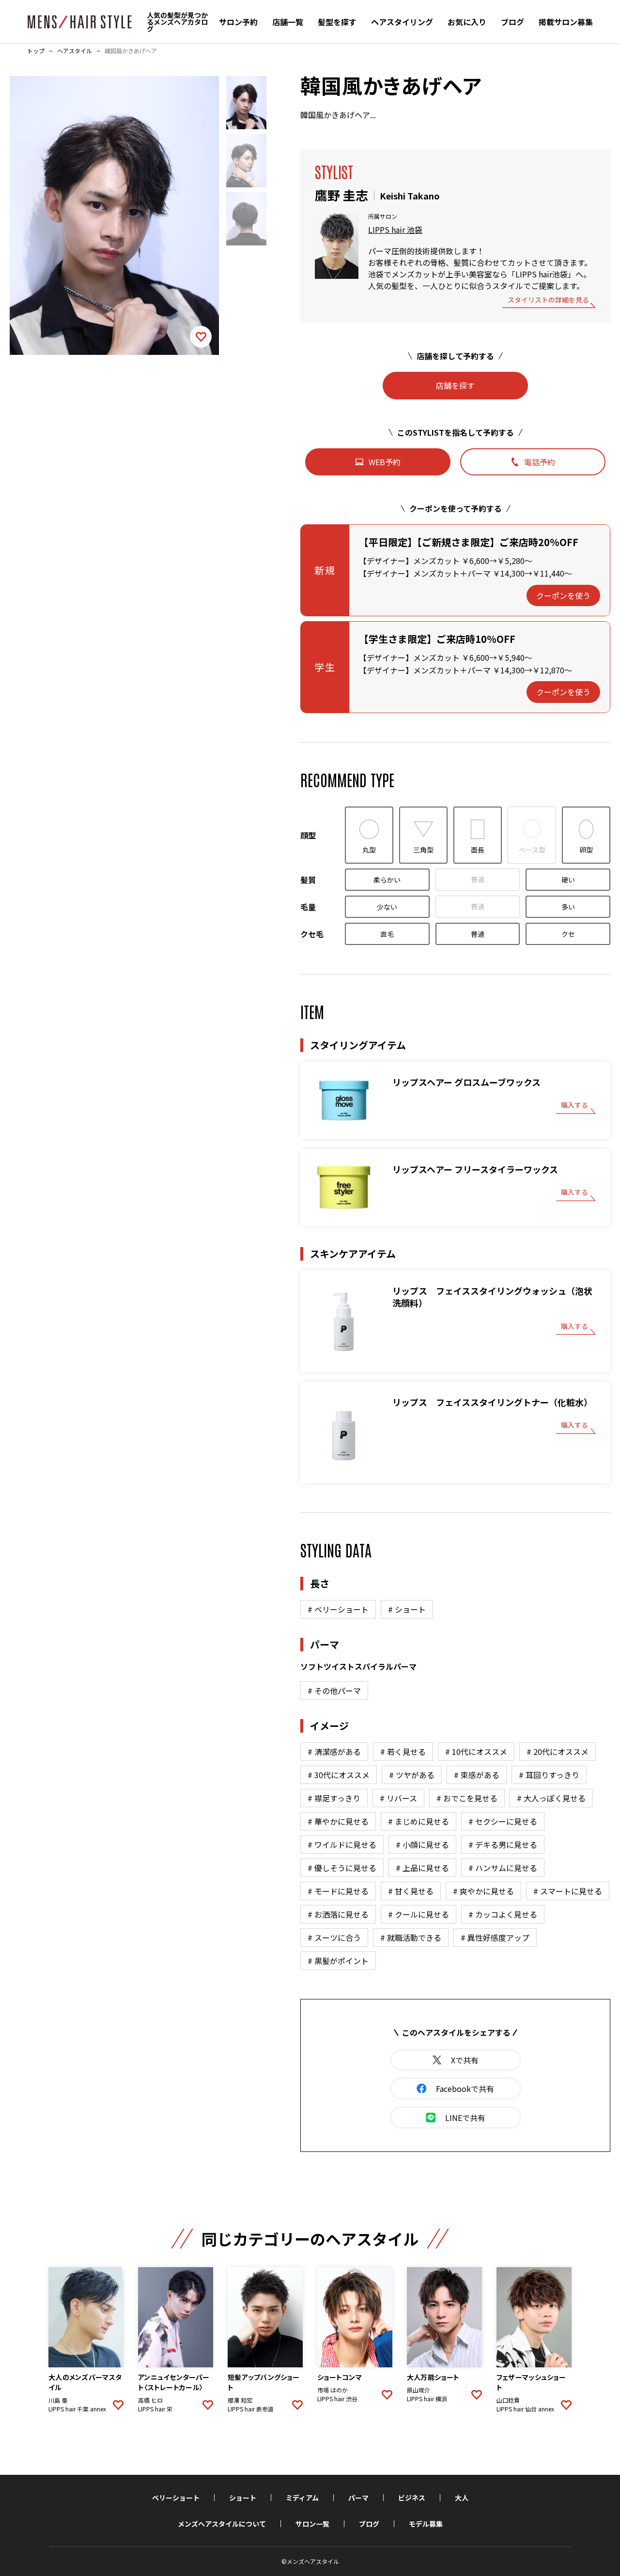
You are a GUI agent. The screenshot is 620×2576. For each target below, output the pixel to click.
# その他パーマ (334, 1691)
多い (568, 907)
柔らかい (387, 880)
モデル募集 (426, 2524)
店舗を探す (455, 385)
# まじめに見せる (418, 1821)
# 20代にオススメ (558, 1752)
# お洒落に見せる (338, 1914)
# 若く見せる (403, 1752)
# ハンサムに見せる (503, 1868)
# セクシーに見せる (503, 1821)
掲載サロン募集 (566, 22)
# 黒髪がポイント (338, 1961)
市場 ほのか (333, 2390)
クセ (568, 934)
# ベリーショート (338, 1609)
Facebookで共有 (465, 2088)
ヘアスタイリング (402, 22)
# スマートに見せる (568, 1891)
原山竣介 (418, 2390)
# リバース (398, 1798)
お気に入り (467, 22)
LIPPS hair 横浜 (427, 2399)
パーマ (358, 2498)
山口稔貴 (508, 2400)
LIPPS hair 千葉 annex (77, 2409)
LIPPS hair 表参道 (251, 2409)
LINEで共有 (465, 2118)
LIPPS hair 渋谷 (337, 2399)
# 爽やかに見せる (483, 1891)
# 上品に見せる (422, 1868)
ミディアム (302, 2498)
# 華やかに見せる (338, 1821)
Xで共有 (465, 2060)
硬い (568, 880)
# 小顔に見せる (422, 1844)
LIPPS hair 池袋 (395, 229)
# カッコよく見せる (503, 1914)
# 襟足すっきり (334, 1798)
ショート (243, 2498)
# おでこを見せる (467, 1798)
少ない (387, 907)
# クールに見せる (418, 1914)
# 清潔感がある (334, 1752)
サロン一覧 (312, 2524)
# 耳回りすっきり (549, 1775)
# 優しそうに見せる (342, 1868)
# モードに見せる (338, 1891)
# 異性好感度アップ (495, 1937)
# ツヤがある (412, 1775)
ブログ (512, 22)
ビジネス (412, 2498)
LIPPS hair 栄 (155, 2409)
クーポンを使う (563, 595)
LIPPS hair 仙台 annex (525, 2409)
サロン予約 (238, 22)
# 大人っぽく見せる (551, 1798)
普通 (478, 879)
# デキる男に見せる (503, 1844)
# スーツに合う (334, 1937)
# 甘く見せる (411, 1891)
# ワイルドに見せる (342, 1844)
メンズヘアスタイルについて (222, 2524)
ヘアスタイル (75, 51)
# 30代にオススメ (339, 1775)
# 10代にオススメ (476, 1752)
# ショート (407, 1609)
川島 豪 (58, 2400)
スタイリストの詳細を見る (548, 300)
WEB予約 (385, 462)
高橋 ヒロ (150, 2400)
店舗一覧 (288, 22)
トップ (36, 51)
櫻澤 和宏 (240, 2400)
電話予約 (540, 462)
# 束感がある (477, 1775)
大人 (462, 2498)
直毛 (387, 934)
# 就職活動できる (411, 1937)
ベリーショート (176, 2498)
